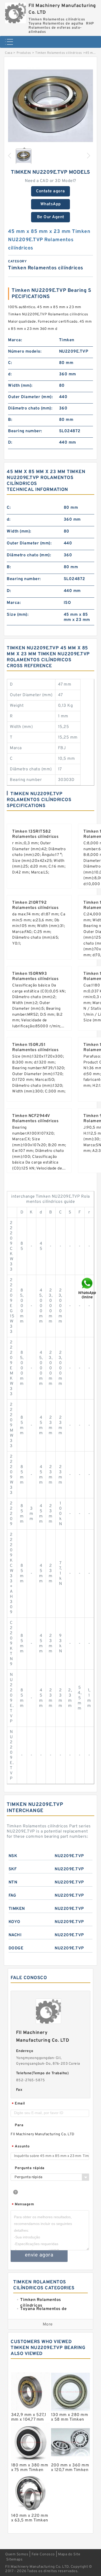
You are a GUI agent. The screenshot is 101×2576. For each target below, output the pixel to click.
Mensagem (23, 2205)
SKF (13, 1869)
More (48, 2324)
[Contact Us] (88, 1288)
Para (19, 2125)
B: (10, 420)
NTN (13, 1882)
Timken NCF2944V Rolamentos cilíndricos (35, 1119)
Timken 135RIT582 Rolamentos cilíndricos (35, 834)
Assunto (21, 2147)
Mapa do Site (69, 2554)
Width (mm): (20, 386)
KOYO (15, 1922)
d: (10, 374)
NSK (13, 1856)
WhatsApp (51, 204)
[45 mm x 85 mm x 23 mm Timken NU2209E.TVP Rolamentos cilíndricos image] (51, 106)
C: (10, 363)
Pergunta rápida (30, 2168)
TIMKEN (17, 1909)
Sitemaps (14, 2560)
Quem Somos (17, 2554)
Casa (9, 53)
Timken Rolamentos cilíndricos (59, 53)
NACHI (15, 1935)
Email (18, 2104)
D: (10, 443)
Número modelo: (25, 352)
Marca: (15, 340)
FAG (12, 1896)
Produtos (24, 53)
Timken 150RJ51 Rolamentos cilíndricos (35, 1047)
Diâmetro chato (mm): (30, 408)
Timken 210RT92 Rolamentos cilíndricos (35, 905)
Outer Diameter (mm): (30, 397)
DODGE (16, 1948)
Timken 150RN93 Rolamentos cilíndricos (35, 976)
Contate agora (51, 191)
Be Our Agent (51, 217)
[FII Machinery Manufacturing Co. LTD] (16, 12)
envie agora (39, 2255)
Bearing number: (25, 431)
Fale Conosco (43, 2554)
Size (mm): (18, 615)
